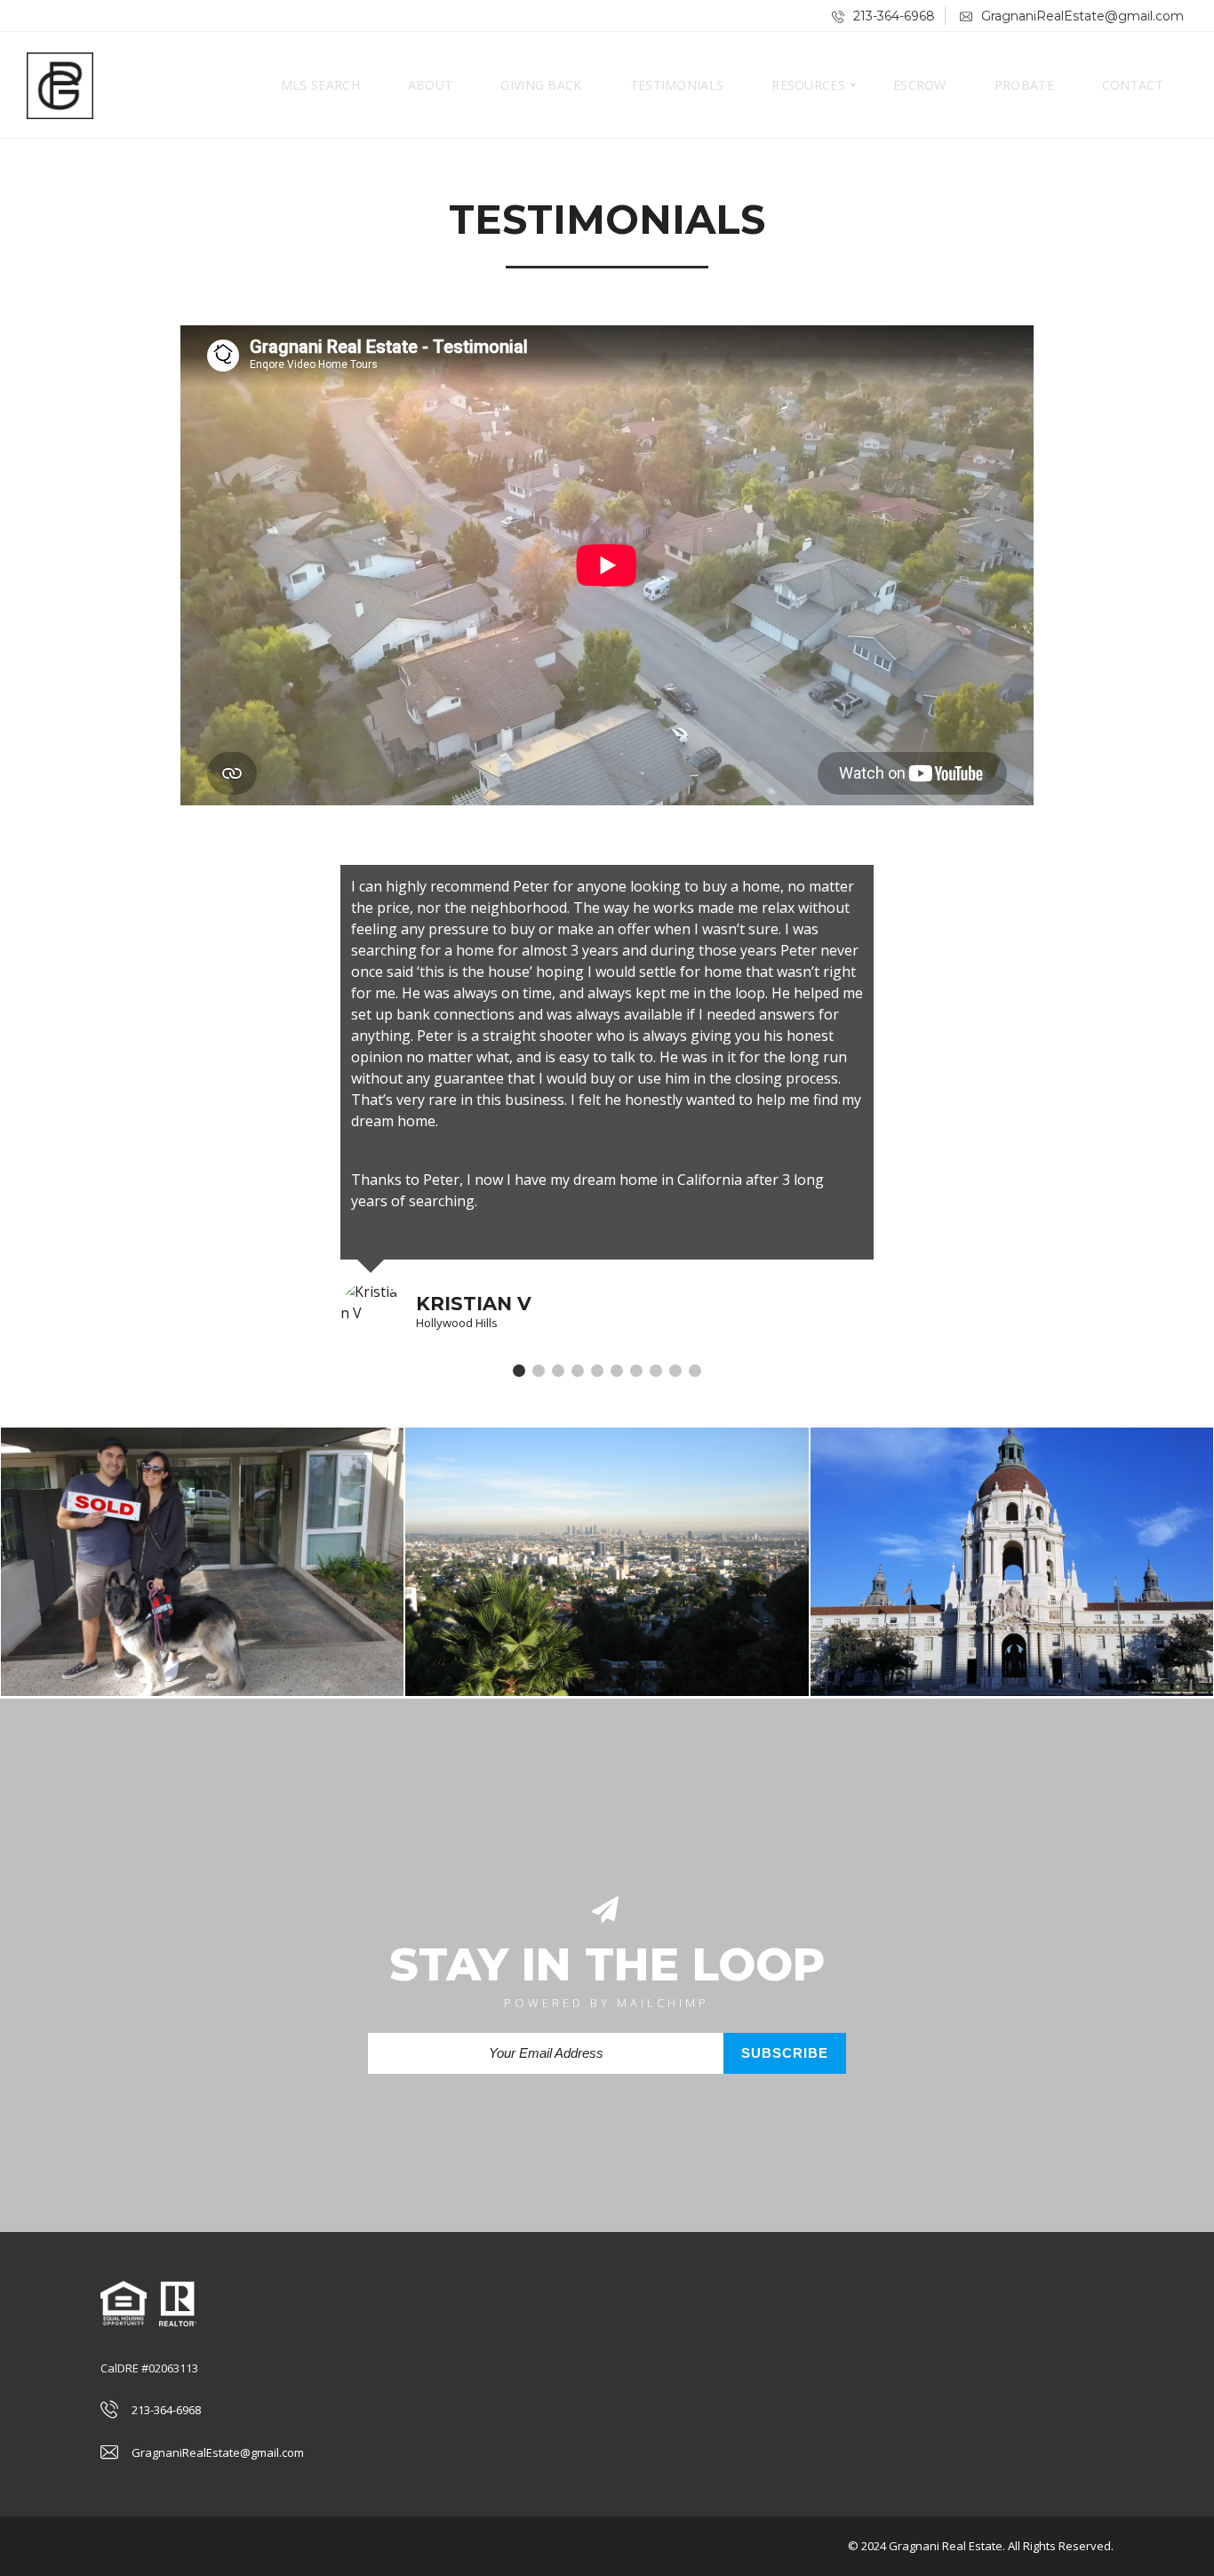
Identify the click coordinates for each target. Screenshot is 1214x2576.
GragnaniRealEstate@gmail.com (1081, 16)
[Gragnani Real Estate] (60, 85)
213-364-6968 (892, 16)
